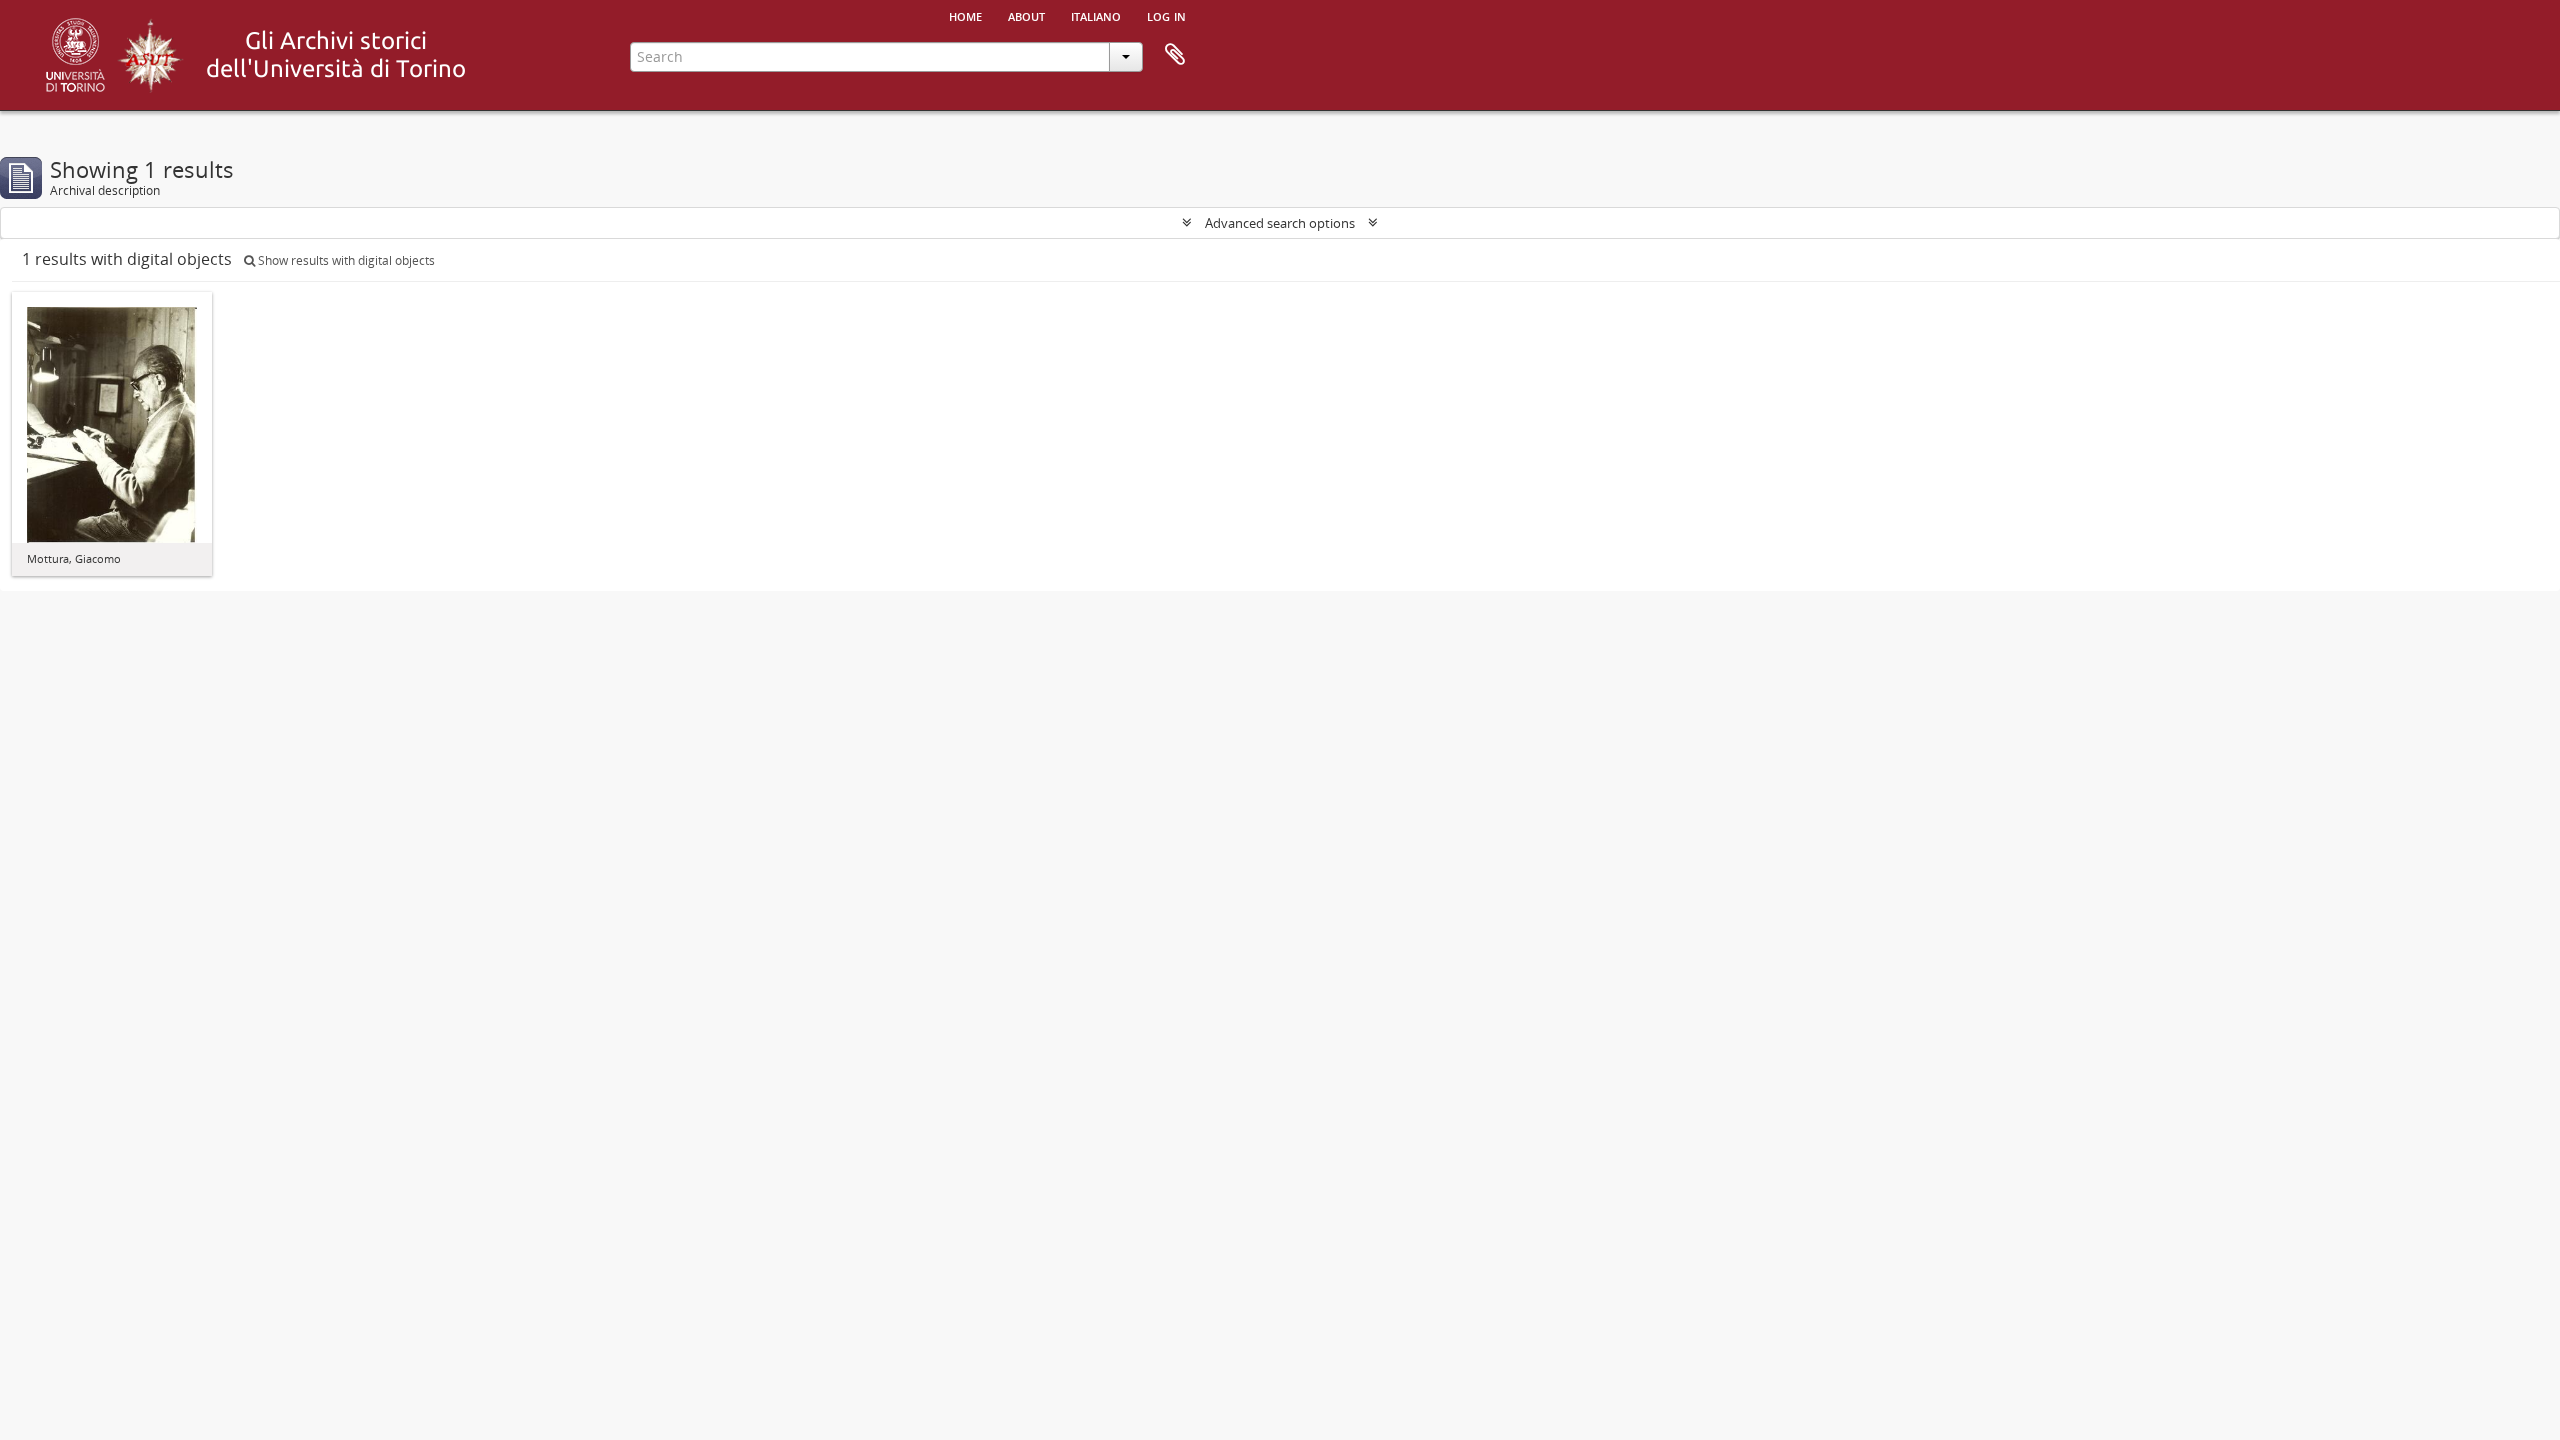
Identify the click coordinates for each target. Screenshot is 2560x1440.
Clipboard (1175, 55)
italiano (1096, 15)
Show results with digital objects (345, 260)
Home (965, 15)
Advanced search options (1280, 223)
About (1026, 15)
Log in (1166, 15)
